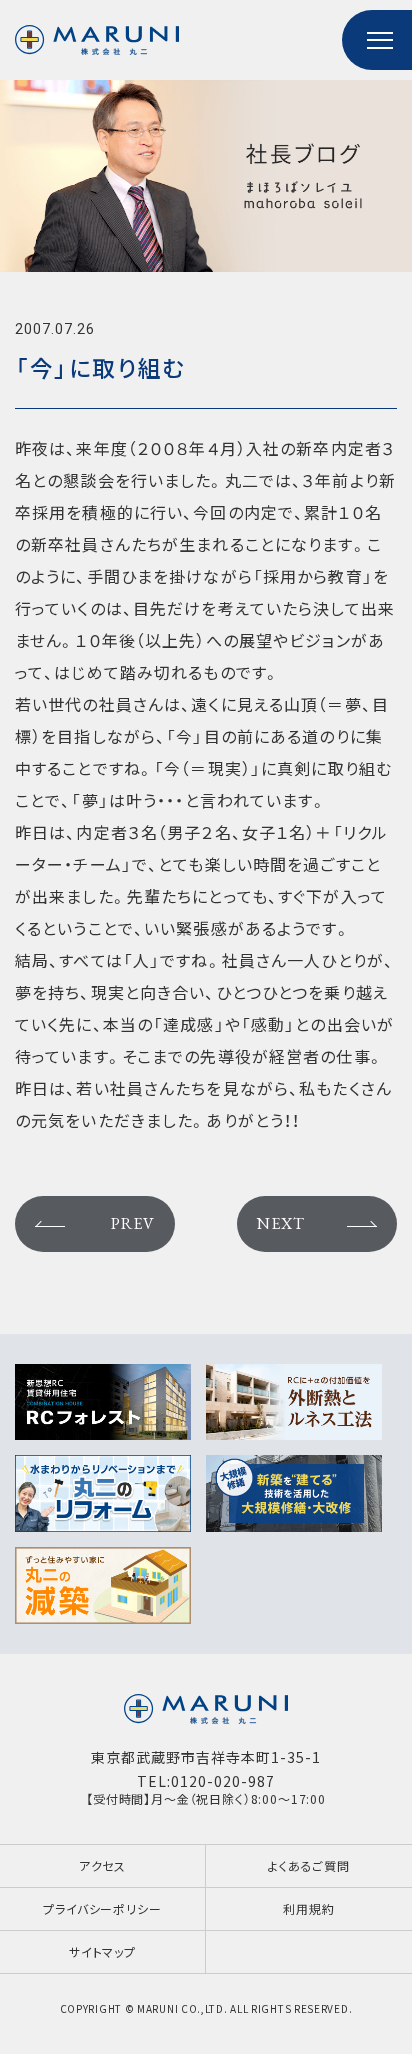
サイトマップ (102, 1951)
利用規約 (308, 1908)
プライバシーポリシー (102, 1908)
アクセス (102, 1865)
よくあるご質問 (309, 1865)
